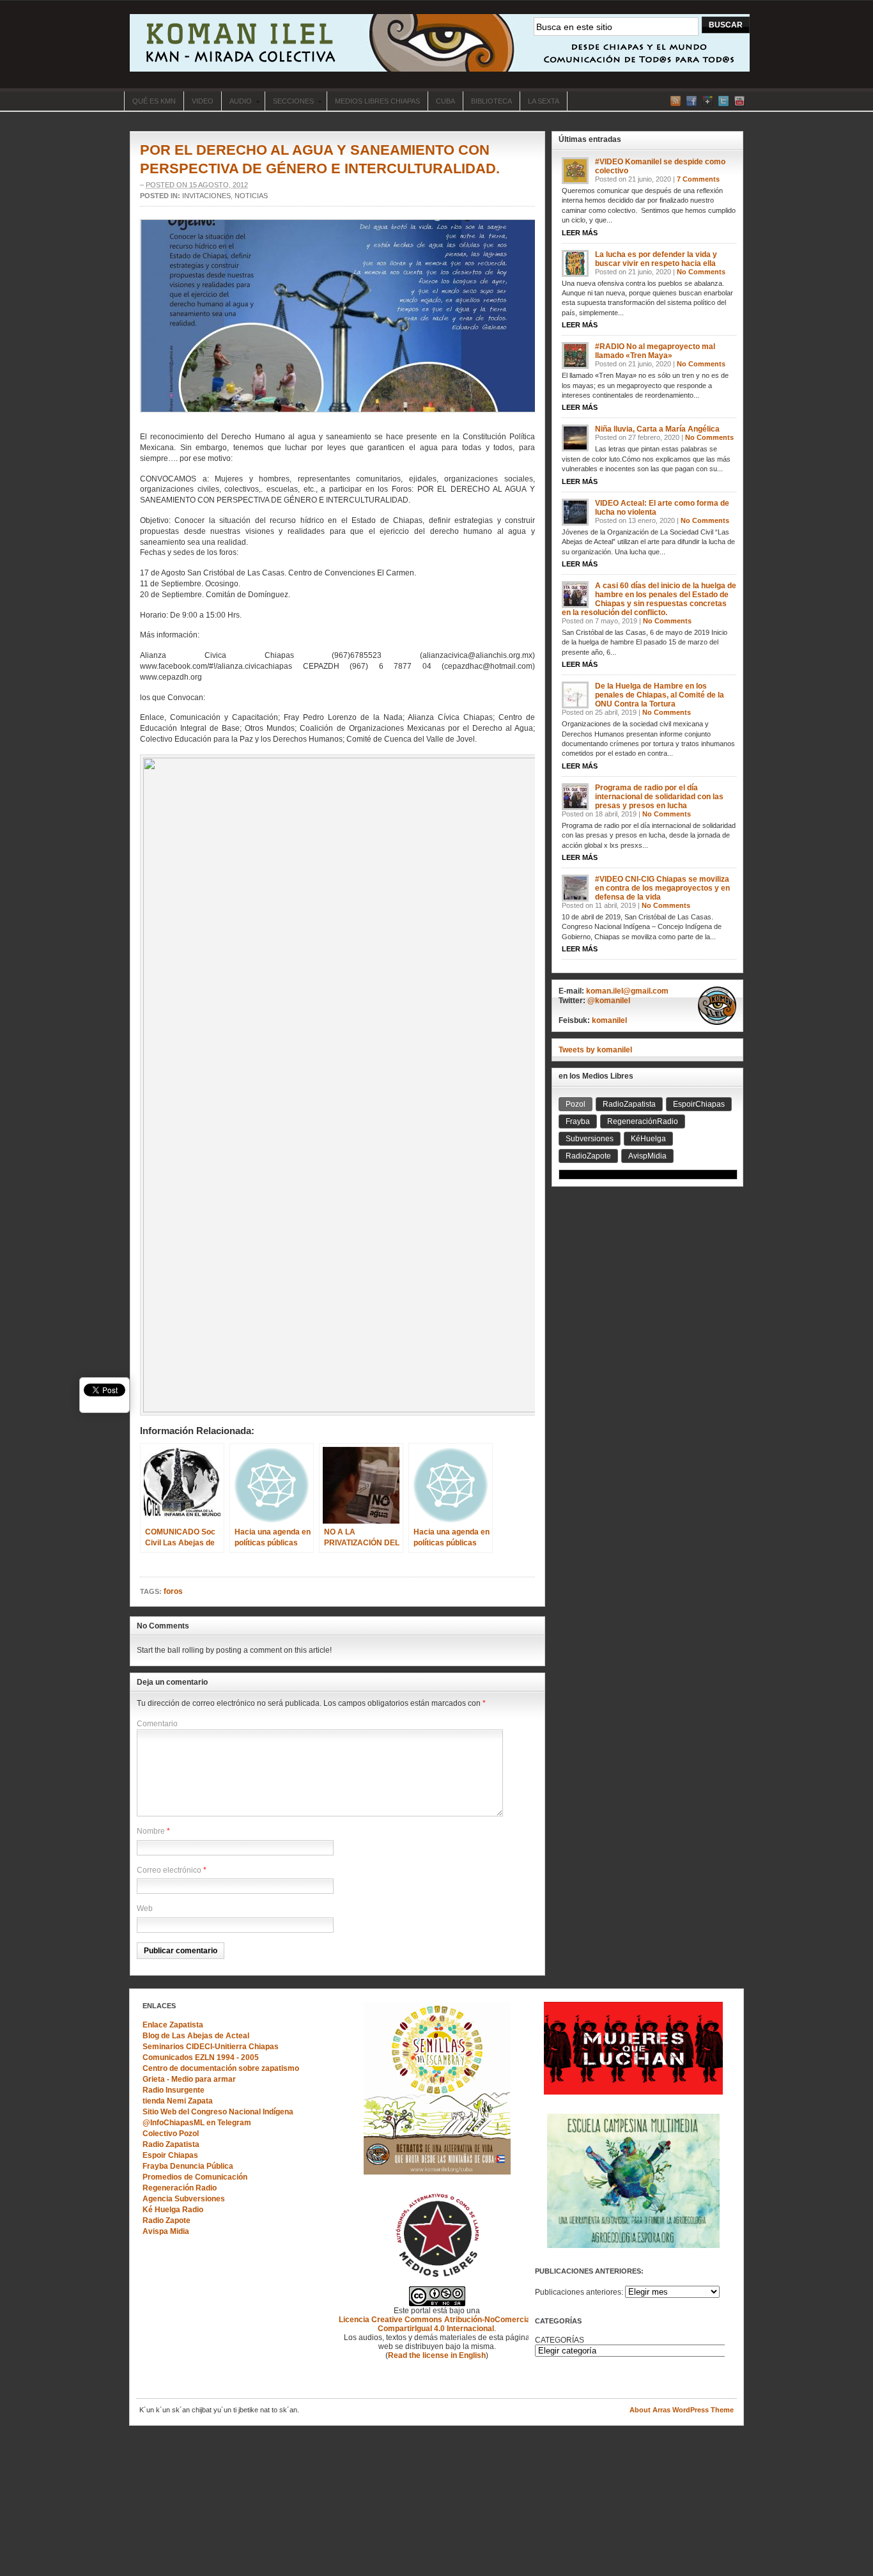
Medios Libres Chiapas (377, 101)
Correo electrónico (169, 1870)
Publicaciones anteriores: (579, 2292)
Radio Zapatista (171, 2144)
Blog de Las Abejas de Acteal (196, 2036)
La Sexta (544, 101)
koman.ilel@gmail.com (627, 991)
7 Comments (698, 179)
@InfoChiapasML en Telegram (197, 2123)
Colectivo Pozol (171, 2134)
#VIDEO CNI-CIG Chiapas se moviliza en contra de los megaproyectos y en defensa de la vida (662, 888)
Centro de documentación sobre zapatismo (221, 2068)
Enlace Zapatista (173, 2025)
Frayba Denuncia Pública (188, 2166)
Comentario (157, 1724)
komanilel (609, 1020)
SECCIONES (289, 102)
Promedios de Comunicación (195, 2177)
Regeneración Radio (180, 2188)
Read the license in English (437, 2355)
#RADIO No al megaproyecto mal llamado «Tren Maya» (655, 351)
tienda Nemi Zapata (178, 2101)
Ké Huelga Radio (173, 2210)
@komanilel (609, 1001)
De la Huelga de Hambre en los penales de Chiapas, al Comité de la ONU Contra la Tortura (660, 695)
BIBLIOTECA (491, 101)
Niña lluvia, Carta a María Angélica (657, 429)
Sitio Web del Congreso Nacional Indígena (218, 2112)
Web (145, 1909)
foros (173, 1591)
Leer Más (580, 233)
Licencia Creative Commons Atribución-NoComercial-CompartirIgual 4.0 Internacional (437, 2324)
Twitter (723, 101)
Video (203, 101)
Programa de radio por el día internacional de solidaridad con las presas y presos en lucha (659, 797)
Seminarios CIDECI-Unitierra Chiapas (211, 2047)
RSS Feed (676, 101)
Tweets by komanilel (595, 1050)
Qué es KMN (154, 101)
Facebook (691, 101)
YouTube (739, 101)
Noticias (251, 196)
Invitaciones (206, 196)
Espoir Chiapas (170, 2155)
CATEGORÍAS (560, 2340)
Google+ (707, 101)
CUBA (445, 101)
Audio (236, 102)
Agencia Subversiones (184, 2199)
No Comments (701, 272)
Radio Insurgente (174, 2090)
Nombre (151, 1831)
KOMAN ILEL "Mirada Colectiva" (440, 43)
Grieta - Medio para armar (189, 2079)
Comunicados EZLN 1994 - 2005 (201, 2057)
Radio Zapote (166, 2221)
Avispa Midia (166, 2231)
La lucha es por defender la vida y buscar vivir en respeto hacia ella (656, 259)
